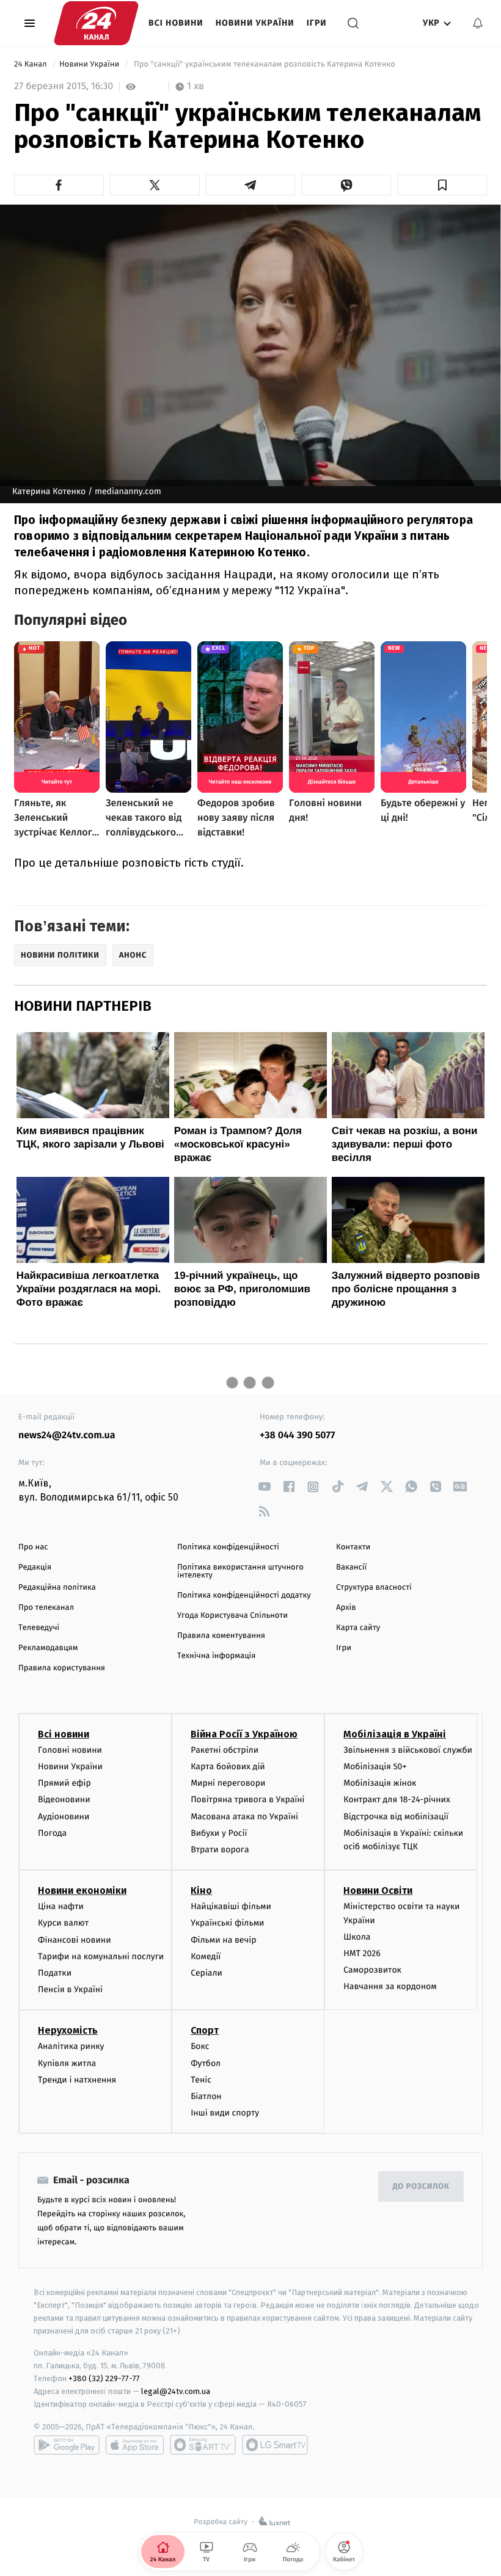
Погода (52, 1833)
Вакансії (351, 1567)
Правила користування (62, 1668)
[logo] (96, 23)
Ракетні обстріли (225, 1750)
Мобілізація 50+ (375, 1766)
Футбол (206, 2063)
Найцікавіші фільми (231, 1906)
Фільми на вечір (223, 1940)
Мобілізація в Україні (395, 1734)
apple (135, 2445)
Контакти (353, 1547)
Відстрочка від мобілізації (396, 1817)
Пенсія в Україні (70, 1989)
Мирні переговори (228, 1783)
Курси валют (63, 1923)
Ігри (317, 23)
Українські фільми (227, 1923)
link (264, 1487)
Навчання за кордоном (390, 1986)
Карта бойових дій (228, 1766)
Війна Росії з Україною (244, 1734)
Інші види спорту (225, 2113)
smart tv (203, 2445)
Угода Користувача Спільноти (232, 1616)
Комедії (206, 1956)
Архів (346, 1608)
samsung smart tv (275, 2445)
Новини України (255, 23)
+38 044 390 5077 (297, 1435)
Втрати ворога (220, 1850)
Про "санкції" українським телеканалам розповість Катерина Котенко (264, 64)
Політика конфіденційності (228, 1547)
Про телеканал (46, 1608)
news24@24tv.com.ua (67, 1435)
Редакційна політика (57, 1588)
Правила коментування (221, 1636)
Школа (357, 1937)
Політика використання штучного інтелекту (240, 1571)
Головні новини (70, 1750)
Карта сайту (358, 1628)
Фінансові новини (75, 1940)
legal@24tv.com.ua (176, 2391)
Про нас (33, 1547)
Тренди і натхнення (77, 2080)
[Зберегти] (442, 185)
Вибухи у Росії (219, 1833)
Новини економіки (82, 1890)
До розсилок (421, 2187)
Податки (55, 1973)
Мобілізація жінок (380, 1783)
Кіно (201, 1890)
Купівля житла (67, 2063)
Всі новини (176, 23)
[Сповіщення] (478, 23)
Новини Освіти (378, 1890)
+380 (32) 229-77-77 (104, 2378)
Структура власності (374, 1588)
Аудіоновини (64, 1817)
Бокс (200, 2046)
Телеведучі (39, 1628)
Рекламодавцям (48, 1648)
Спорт (205, 2030)
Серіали (207, 1973)
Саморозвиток (372, 1970)
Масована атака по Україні (244, 1817)
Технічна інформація (216, 1656)
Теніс (201, 2080)
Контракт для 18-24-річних (397, 1799)
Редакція (35, 1567)
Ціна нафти (61, 1906)
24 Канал (31, 64)
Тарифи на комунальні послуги (101, 1956)
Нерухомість (68, 2030)
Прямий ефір (64, 1783)
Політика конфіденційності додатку (244, 1595)
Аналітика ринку (71, 2046)
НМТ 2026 (362, 1953)
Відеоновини (64, 1799)
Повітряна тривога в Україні (247, 1799)
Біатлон (206, 2096)
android (67, 2445)
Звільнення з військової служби (408, 1750)
